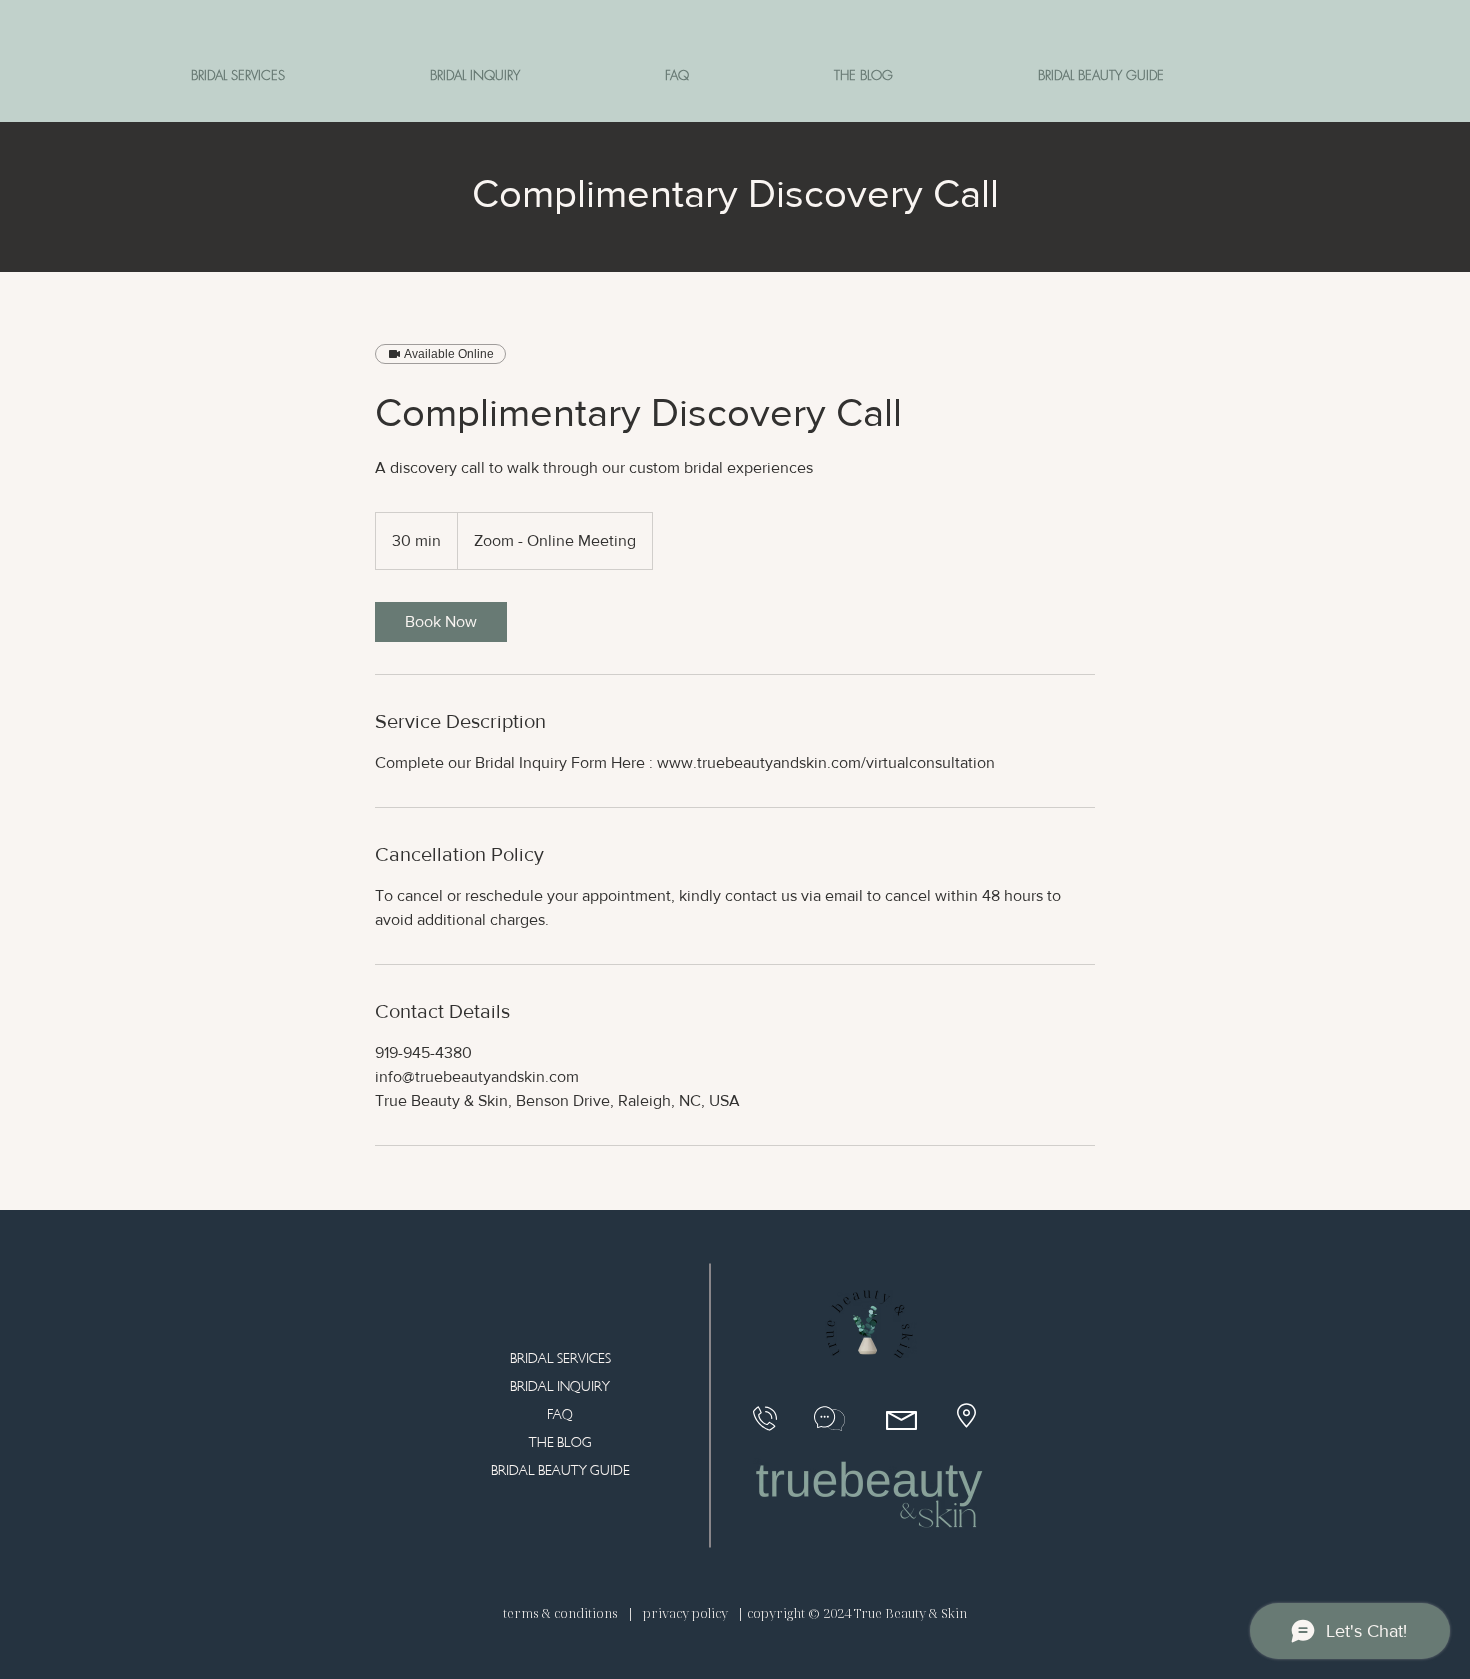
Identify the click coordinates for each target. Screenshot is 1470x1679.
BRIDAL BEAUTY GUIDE (560, 1470)
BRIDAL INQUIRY (560, 1386)
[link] (441, 622)
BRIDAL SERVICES (560, 1358)
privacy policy (685, 1613)
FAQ (560, 1414)
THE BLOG (560, 1442)
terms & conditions (562, 1613)
